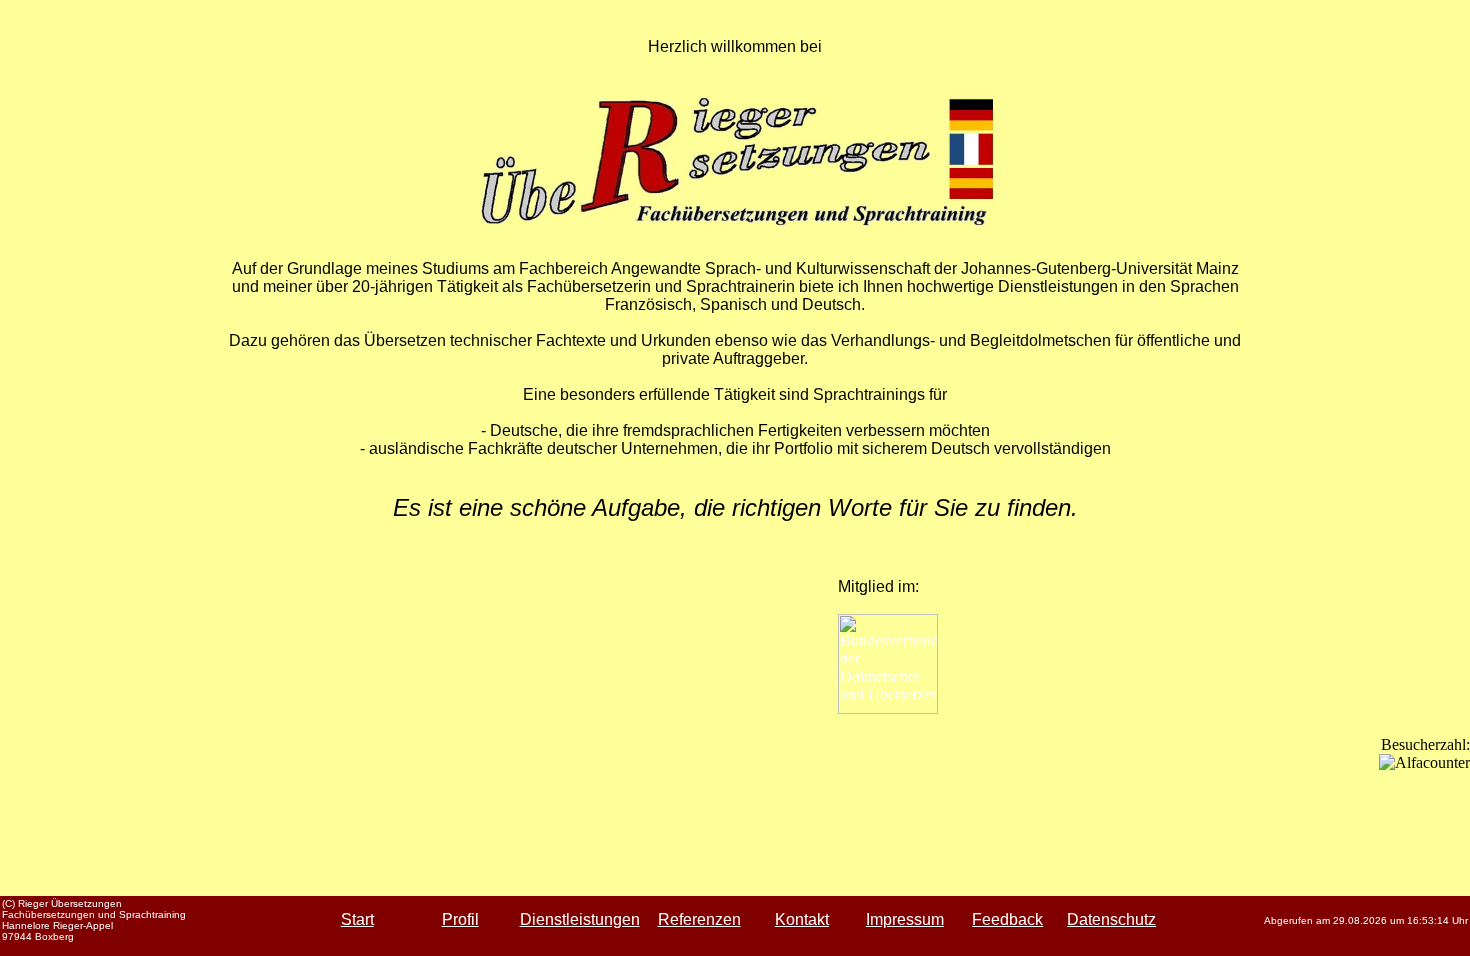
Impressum (905, 919)
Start (357, 919)
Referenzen (699, 919)
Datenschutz (1111, 919)
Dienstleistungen (580, 919)
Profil (460, 919)
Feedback (1007, 919)
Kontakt (802, 919)
